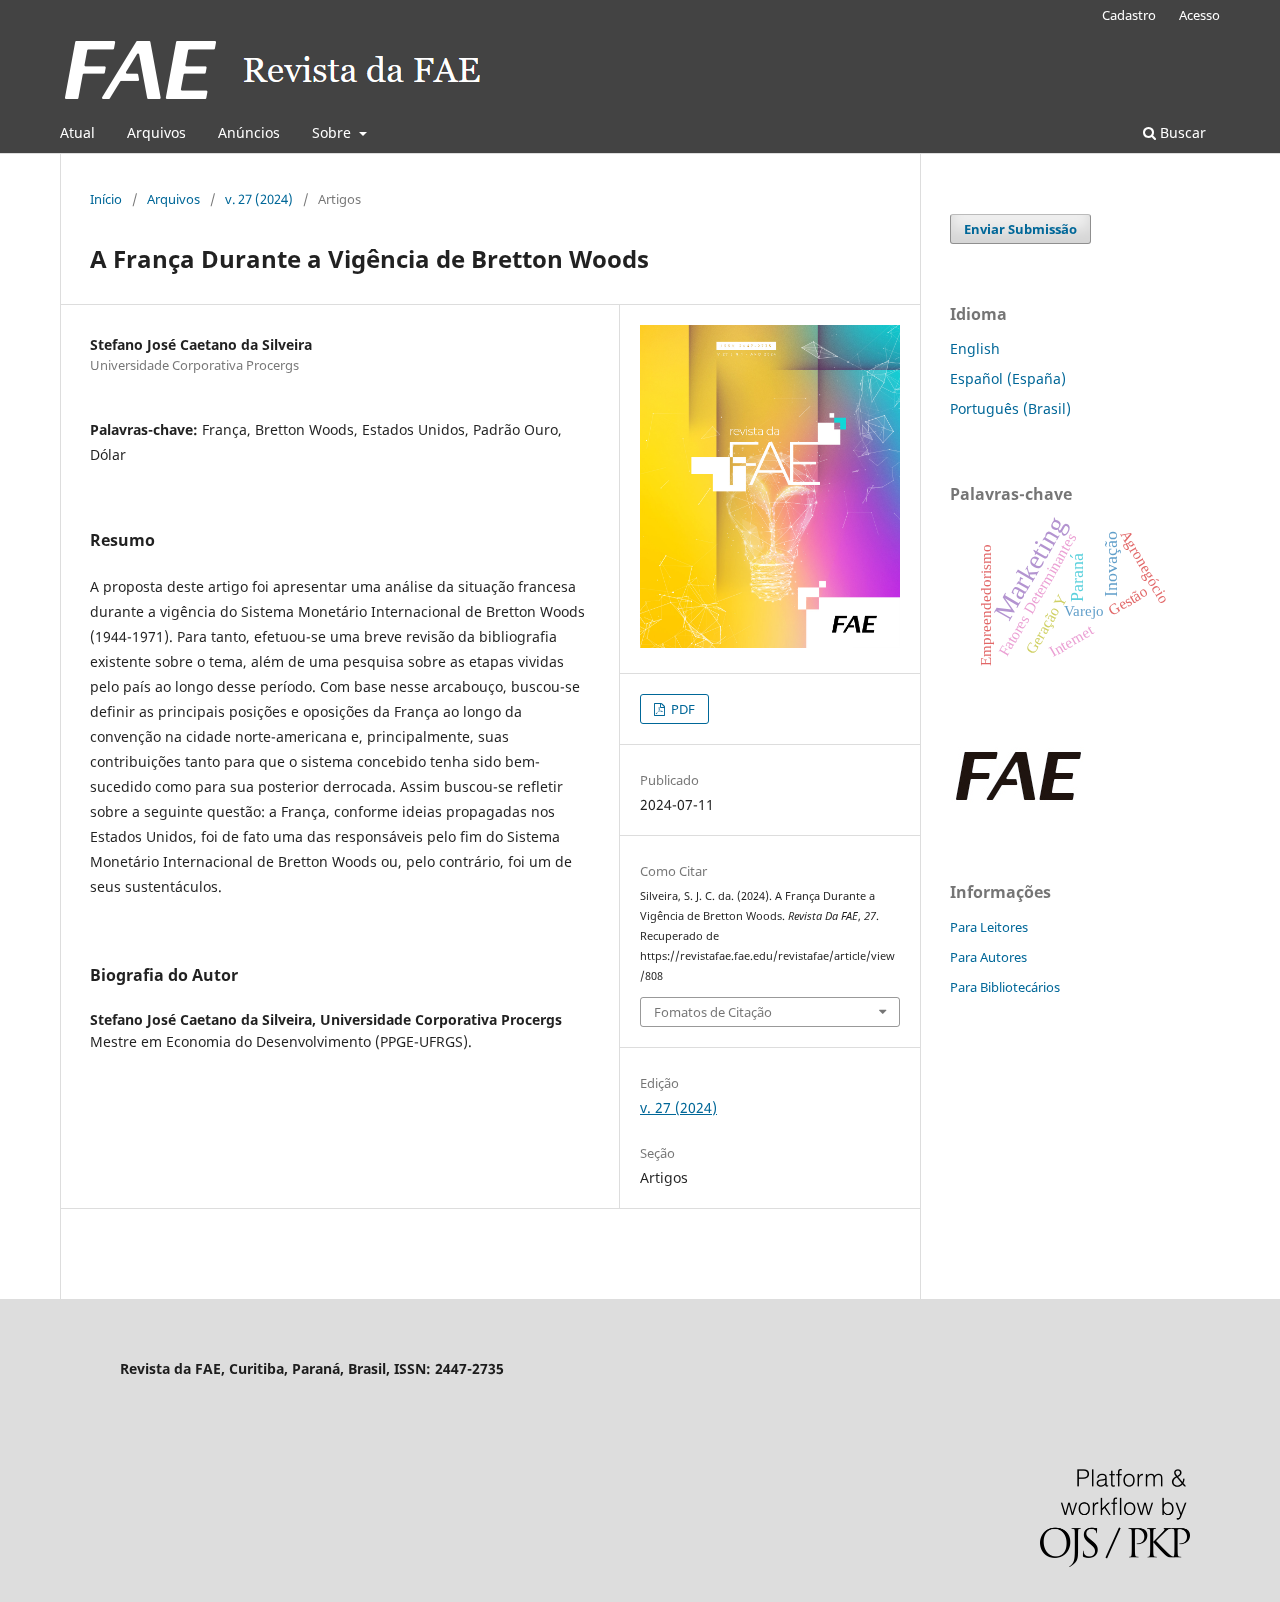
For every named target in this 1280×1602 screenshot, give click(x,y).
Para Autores (988, 957)
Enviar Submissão (1020, 229)
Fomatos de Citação (713, 1012)
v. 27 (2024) (259, 199)
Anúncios (249, 132)
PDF (681, 709)
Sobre (333, 132)
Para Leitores (989, 927)
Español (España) (1008, 378)
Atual (77, 132)
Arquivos (156, 132)
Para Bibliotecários (1005, 987)
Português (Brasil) (1010, 408)
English (975, 348)
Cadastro (1129, 15)
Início (106, 199)
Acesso (1199, 15)
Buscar (1181, 132)
